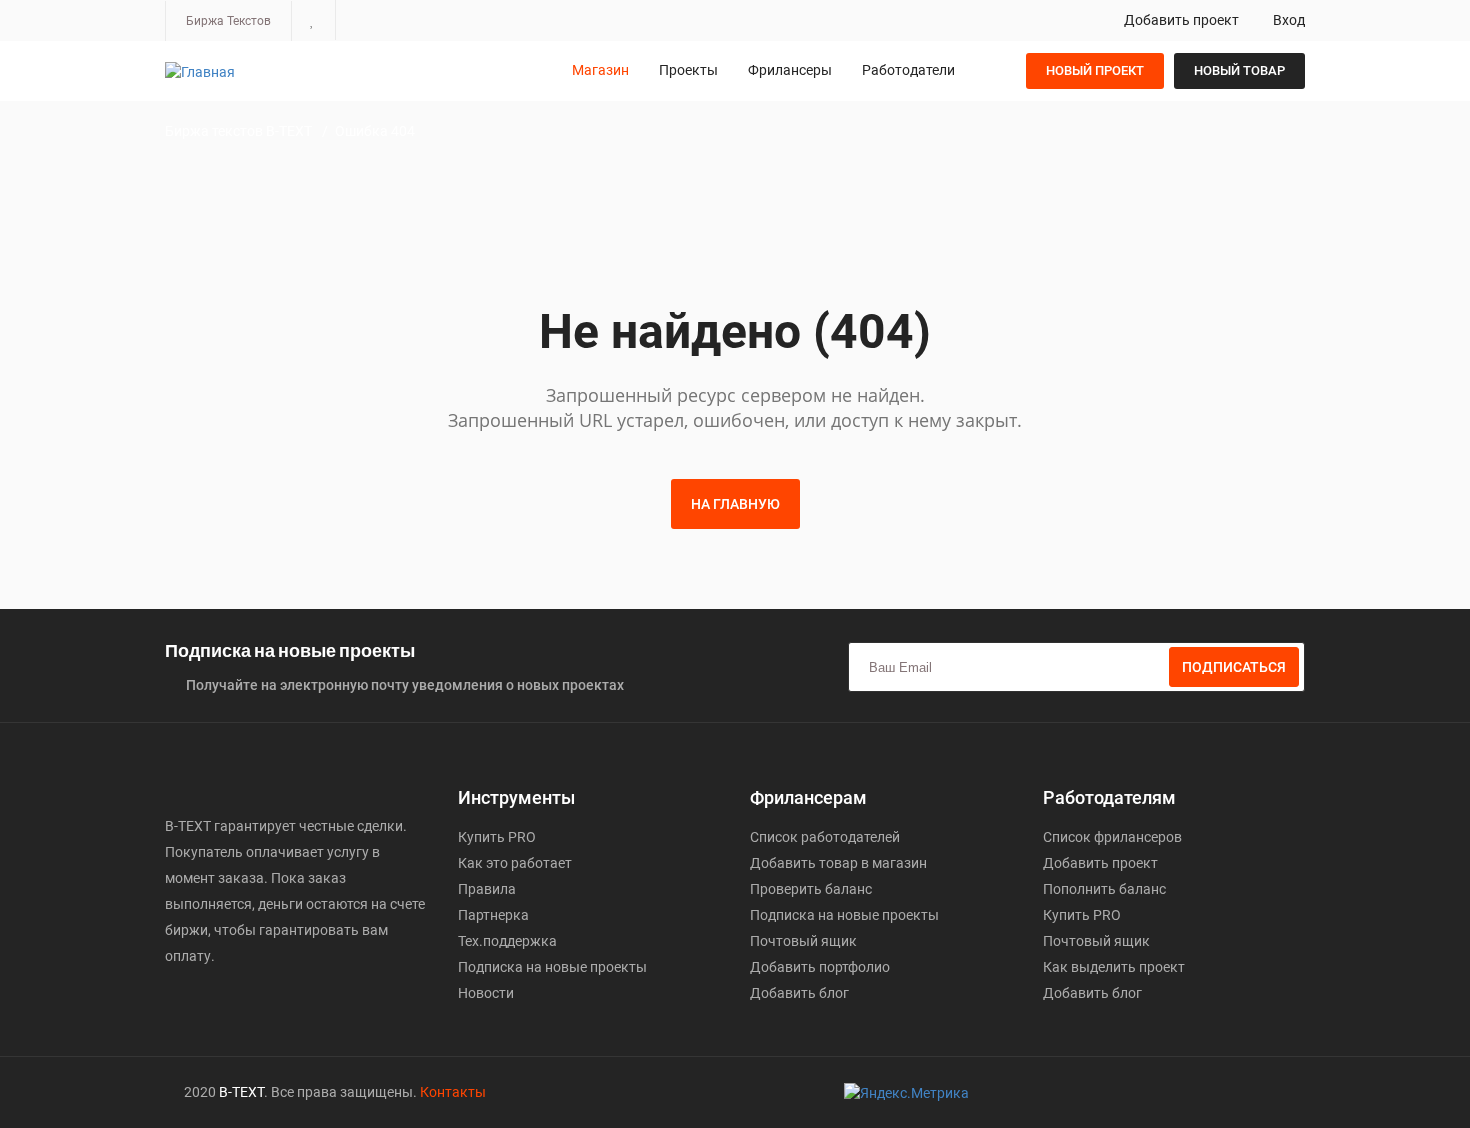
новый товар (1239, 70)
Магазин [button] (600, 70)
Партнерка (493, 915)
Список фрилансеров (1112, 837)
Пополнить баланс (1104, 889)
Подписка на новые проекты (552, 967)
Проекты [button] (688, 70)
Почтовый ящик (803, 941)
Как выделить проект (1114, 967)
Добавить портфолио (820, 967)
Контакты (453, 1092)
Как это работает (515, 863)
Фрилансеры (790, 70)
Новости (486, 993)
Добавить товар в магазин (838, 863)
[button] (312, 20)
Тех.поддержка (507, 941)
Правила (487, 889)
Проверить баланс (811, 889)
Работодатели (908, 70)
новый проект (1095, 70)
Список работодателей (825, 837)
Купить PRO (497, 837)
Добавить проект (1180, 20)
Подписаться (1234, 667)
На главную (735, 504)
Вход (1287, 20)
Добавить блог (799, 993)
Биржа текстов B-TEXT (238, 131)
